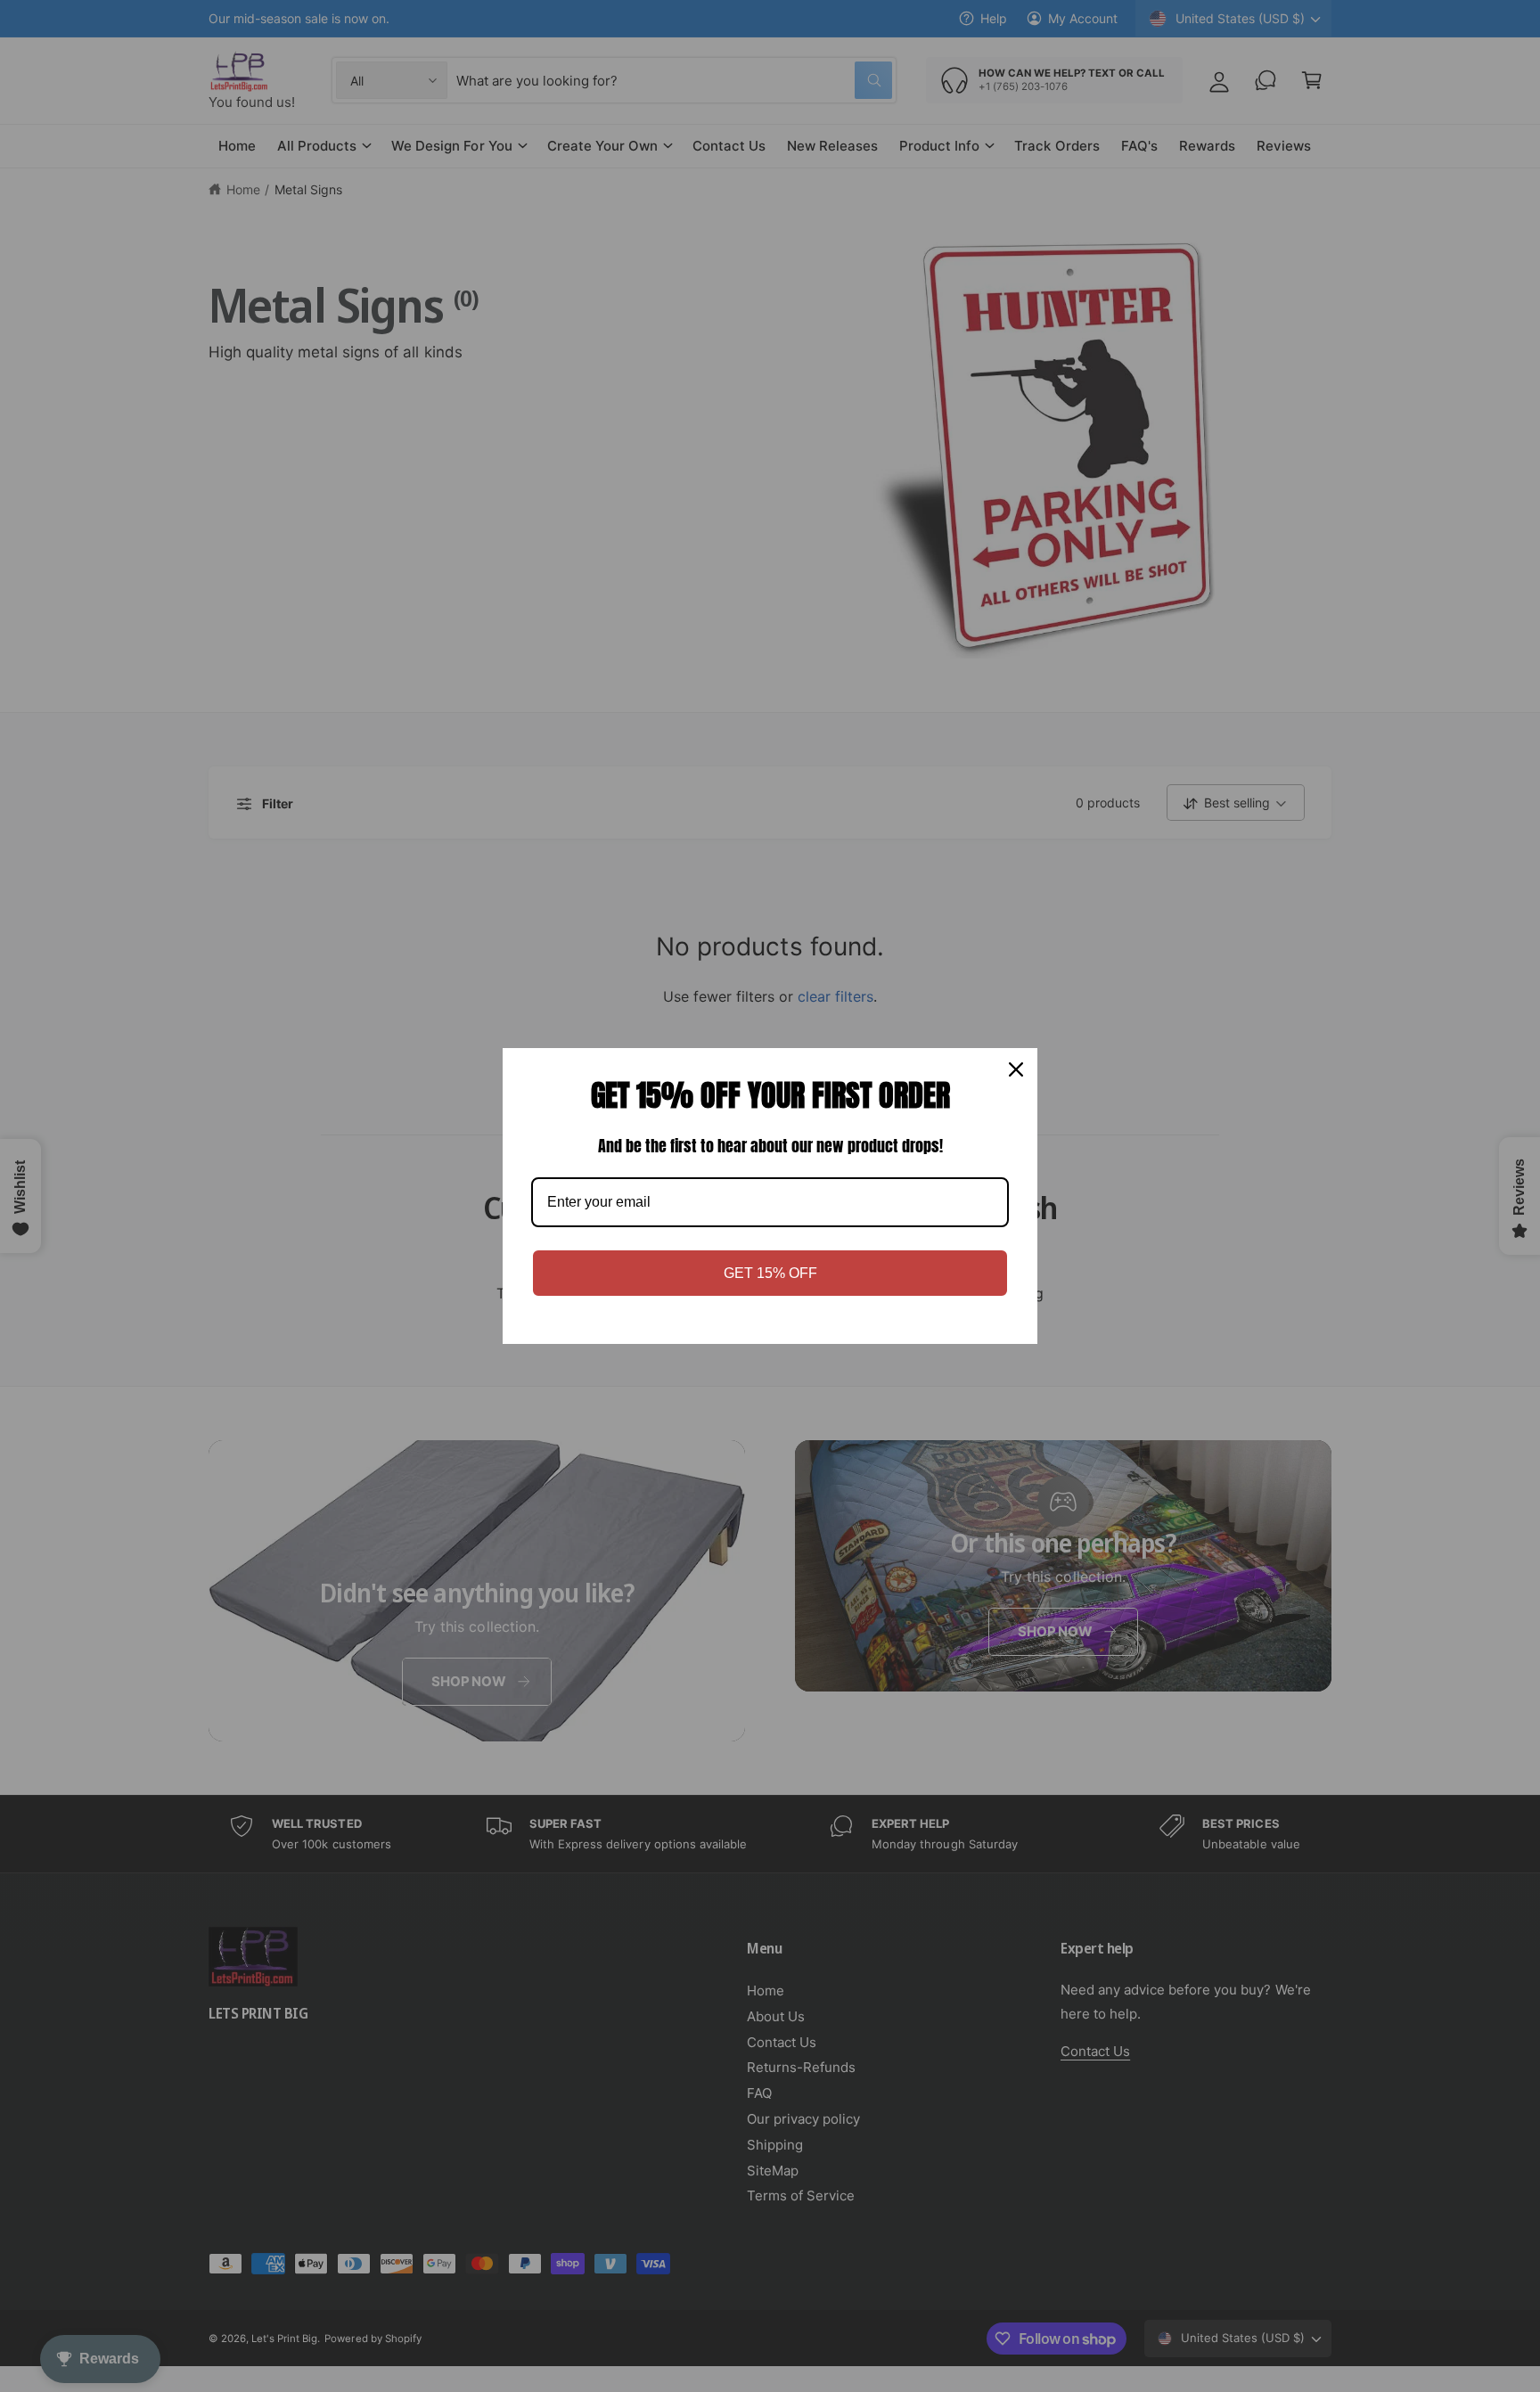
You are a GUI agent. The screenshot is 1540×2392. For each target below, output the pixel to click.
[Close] (1016, 1069)
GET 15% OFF (770, 1273)
